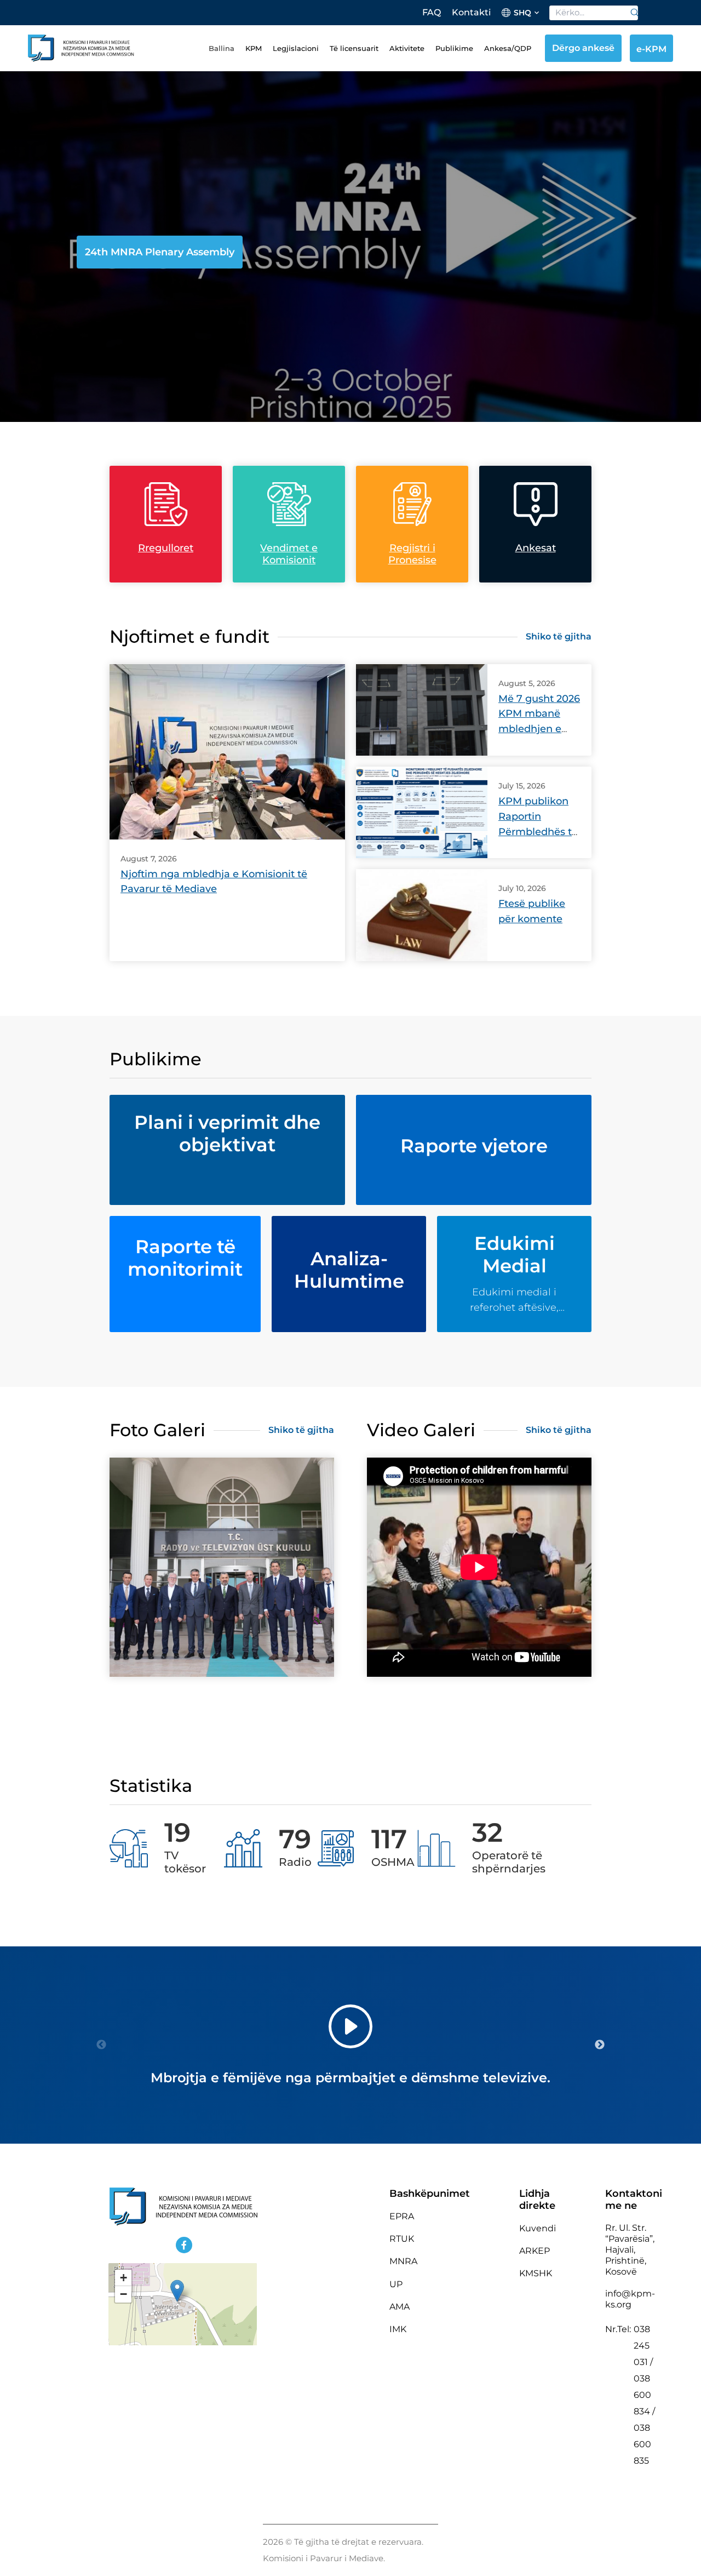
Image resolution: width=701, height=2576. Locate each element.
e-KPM (651, 49)
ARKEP (535, 2251)
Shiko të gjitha (559, 636)
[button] (177, 2291)
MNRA (403, 2261)
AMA (400, 2307)
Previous (101, 2045)
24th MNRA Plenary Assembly (160, 252)
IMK (398, 2329)
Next (600, 2045)
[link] (631, 13)
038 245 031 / (643, 2346)
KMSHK (536, 2273)
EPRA (402, 2216)
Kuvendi (538, 2228)
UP (396, 2284)
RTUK (402, 2239)
